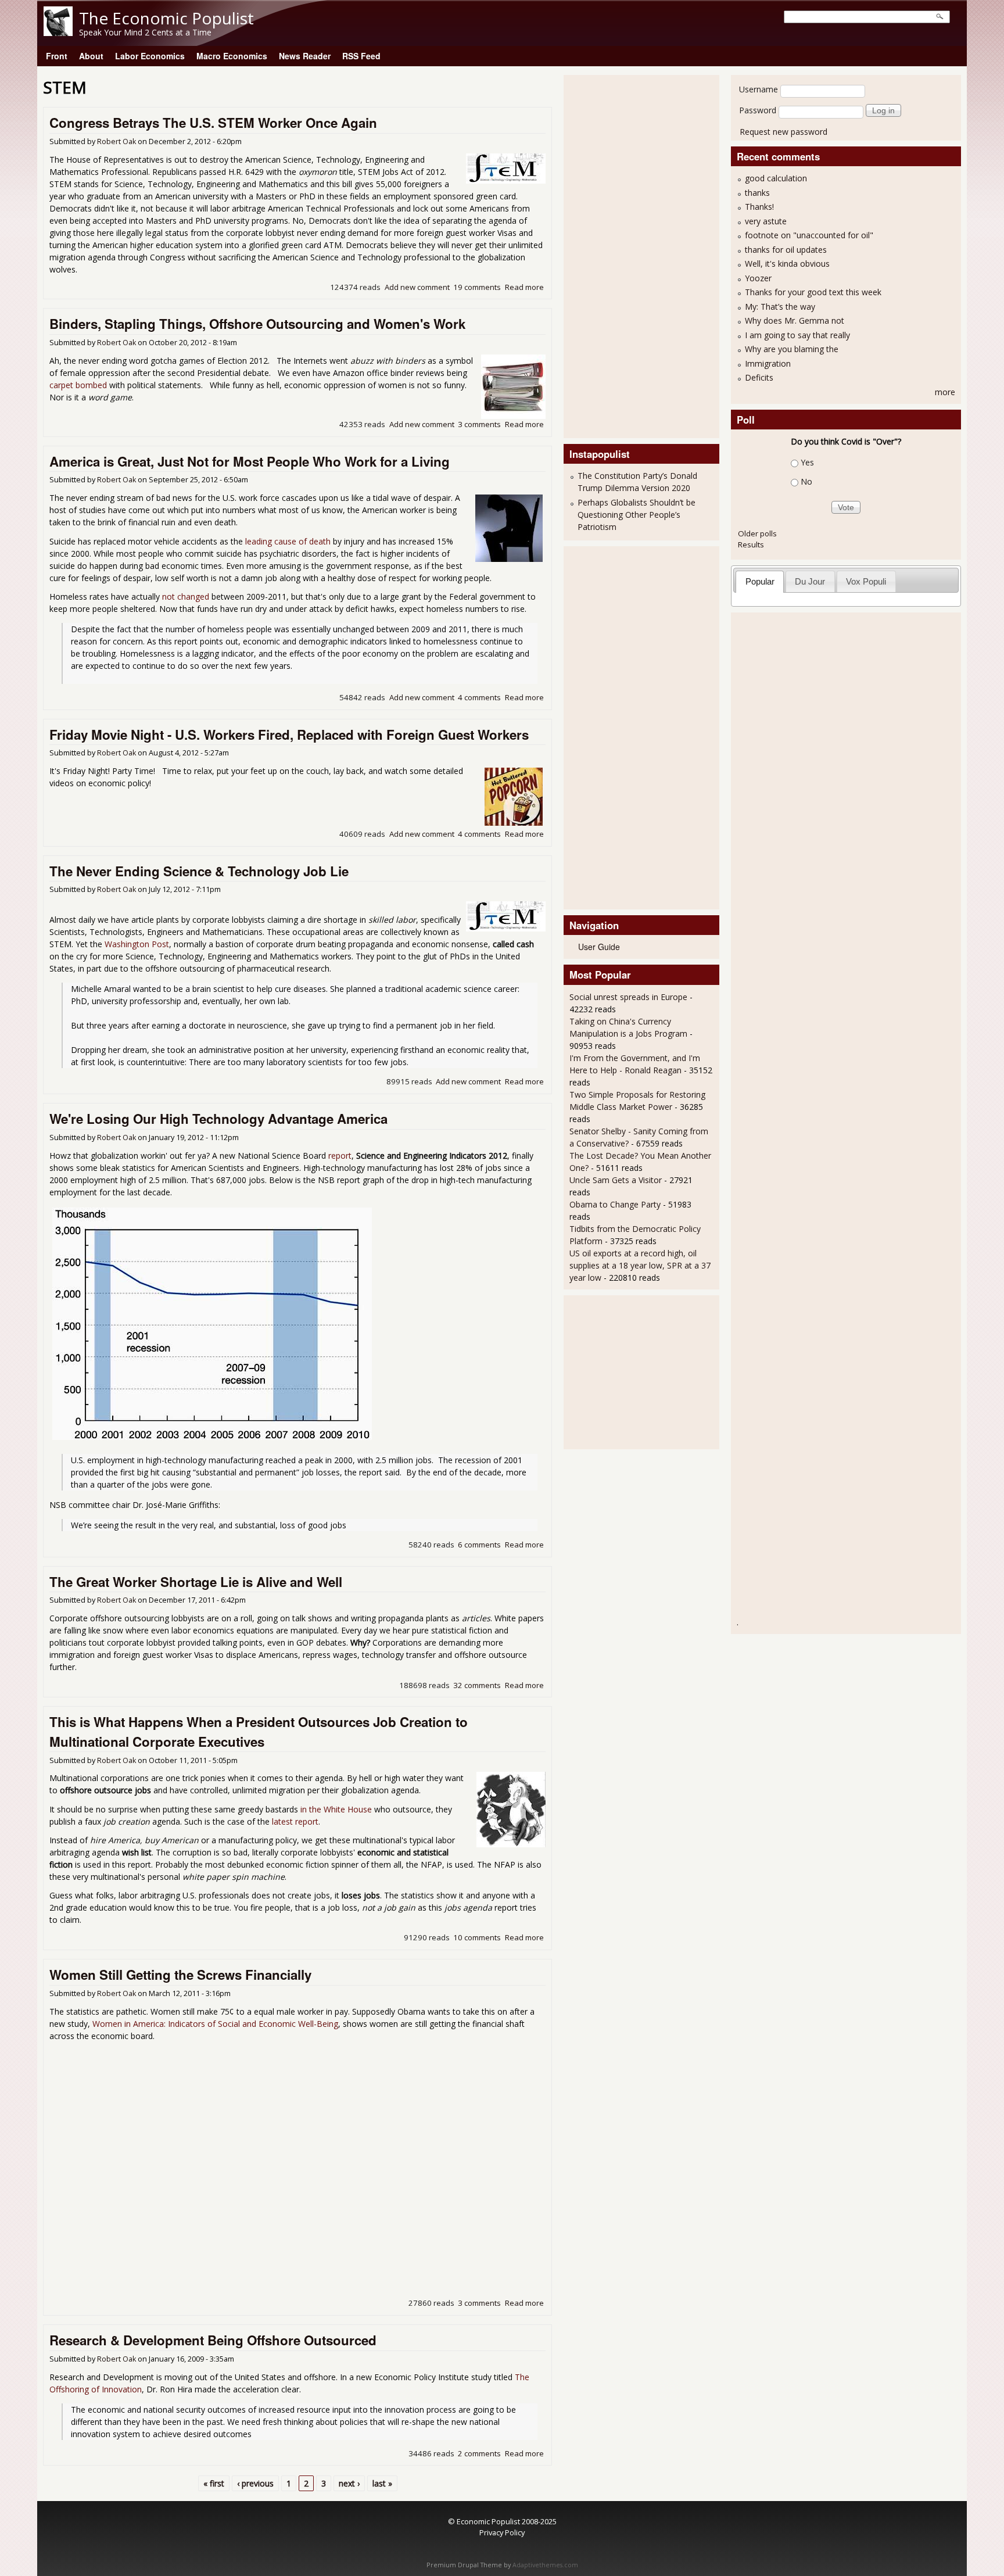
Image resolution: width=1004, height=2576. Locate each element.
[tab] (760, 581)
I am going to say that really (797, 335)
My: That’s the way (780, 307)
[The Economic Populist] (58, 33)
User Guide (599, 947)
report (340, 1156)
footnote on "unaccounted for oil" (809, 235)
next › (349, 2483)
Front (57, 56)
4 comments (479, 697)
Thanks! (759, 207)
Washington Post (137, 944)
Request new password (784, 132)
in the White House (336, 1809)
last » (382, 2483)
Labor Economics (150, 56)
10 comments (477, 1937)
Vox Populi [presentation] (866, 581)
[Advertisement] (616, 255)
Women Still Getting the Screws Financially (180, 1975)
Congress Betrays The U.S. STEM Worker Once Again (213, 123)
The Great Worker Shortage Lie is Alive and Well (196, 1582)
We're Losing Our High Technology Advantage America (218, 1119)
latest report (295, 1821)
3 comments (479, 424)
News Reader (305, 56)
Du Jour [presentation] (810, 581)
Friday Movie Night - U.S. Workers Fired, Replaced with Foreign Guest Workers (289, 735)
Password (758, 110)
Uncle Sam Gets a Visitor (616, 1180)
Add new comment (417, 287)
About (91, 56)
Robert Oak (116, 141)
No (806, 481)
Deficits (759, 377)
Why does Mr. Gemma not (795, 320)
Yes (807, 462)
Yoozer (758, 278)
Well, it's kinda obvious (787, 264)
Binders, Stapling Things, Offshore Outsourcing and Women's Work (257, 324)
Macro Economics (232, 56)
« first (214, 2483)
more (945, 392)
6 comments (479, 1545)
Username (759, 89)
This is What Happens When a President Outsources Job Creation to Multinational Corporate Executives (259, 1732)
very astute (766, 221)
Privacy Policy (502, 2532)
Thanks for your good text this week (813, 292)
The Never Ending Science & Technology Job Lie (199, 871)
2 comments (479, 2453)
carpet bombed (78, 385)
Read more (524, 287)
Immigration (768, 363)
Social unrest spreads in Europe (628, 997)
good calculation (776, 178)
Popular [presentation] (760, 581)
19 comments (477, 287)
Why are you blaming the (792, 349)
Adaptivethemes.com (545, 2565)
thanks (757, 193)
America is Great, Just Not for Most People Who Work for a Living (250, 461)
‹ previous (255, 2483)
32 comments (477, 1685)
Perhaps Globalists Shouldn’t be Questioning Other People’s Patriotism (637, 515)
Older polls (757, 533)
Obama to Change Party (615, 1204)
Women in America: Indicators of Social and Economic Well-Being (215, 2024)
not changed (186, 596)
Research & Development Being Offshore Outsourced (213, 2340)
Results (751, 544)
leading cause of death (288, 541)
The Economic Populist (166, 18)
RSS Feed (361, 56)
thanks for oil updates (786, 250)
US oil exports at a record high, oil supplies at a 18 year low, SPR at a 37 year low (640, 1265)
